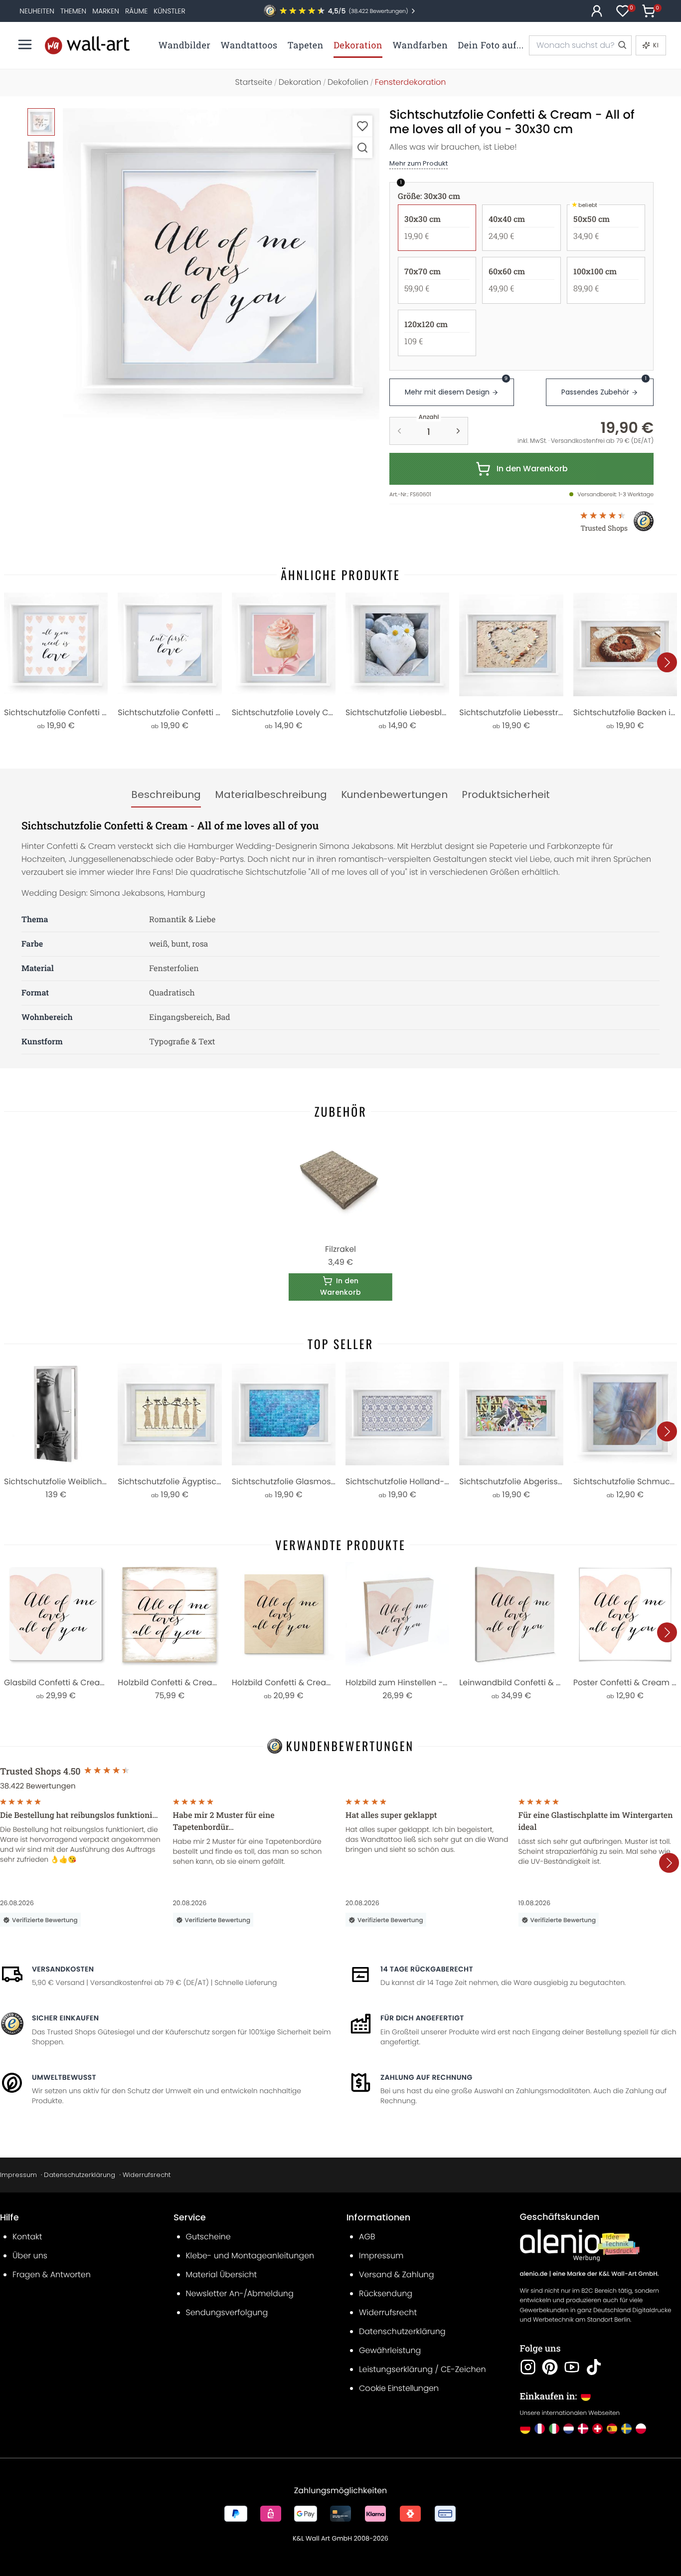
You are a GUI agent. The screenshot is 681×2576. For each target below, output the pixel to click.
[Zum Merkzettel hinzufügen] (362, 126)
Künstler (169, 11)
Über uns (30, 2256)
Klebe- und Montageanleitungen (250, 2256)
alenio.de (534, 2274)
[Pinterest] (550, 2367)
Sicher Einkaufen (65, 2018)
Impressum (18, 2175)
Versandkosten (63, 1969)
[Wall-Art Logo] (87, 45)
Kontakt (27, 2237)
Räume (136, 11)
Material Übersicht (222, 2275)
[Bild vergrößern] (362, 147)
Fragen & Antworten (52, 2275)
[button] (221, 267)
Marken (106, 11)
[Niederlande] (569, 2429)
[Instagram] (528, 2367)
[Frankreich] (540, 2429)
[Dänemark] (583, 2429)
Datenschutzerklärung (80, 2175)
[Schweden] (626, 2429)
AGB (367, 2237)
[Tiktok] (594, 2367)
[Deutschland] (525, 2429)
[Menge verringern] (399, 431)
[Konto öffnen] (597, 11)
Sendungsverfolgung (227, 2312)
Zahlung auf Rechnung (426, 2077)
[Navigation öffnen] (25, 44)
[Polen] (641, 2429)
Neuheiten (37, 11)
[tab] (166, 795)
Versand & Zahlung (397, 2275)
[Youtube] (572, 2367)
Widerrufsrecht (147, 2175)
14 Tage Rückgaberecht (427, 1969)
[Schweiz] (597, 2429)
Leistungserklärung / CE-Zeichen (423, 2369)
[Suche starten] (622, 45)
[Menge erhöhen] (458, 431)
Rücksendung (386, 2293)
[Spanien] (612, 2429)
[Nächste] (667, 662)
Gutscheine (208, 2237)
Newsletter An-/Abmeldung (240, 2293)
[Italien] (554, 2429)
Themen (73, 11)
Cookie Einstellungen (399, 2388)
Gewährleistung (390, 2350)
